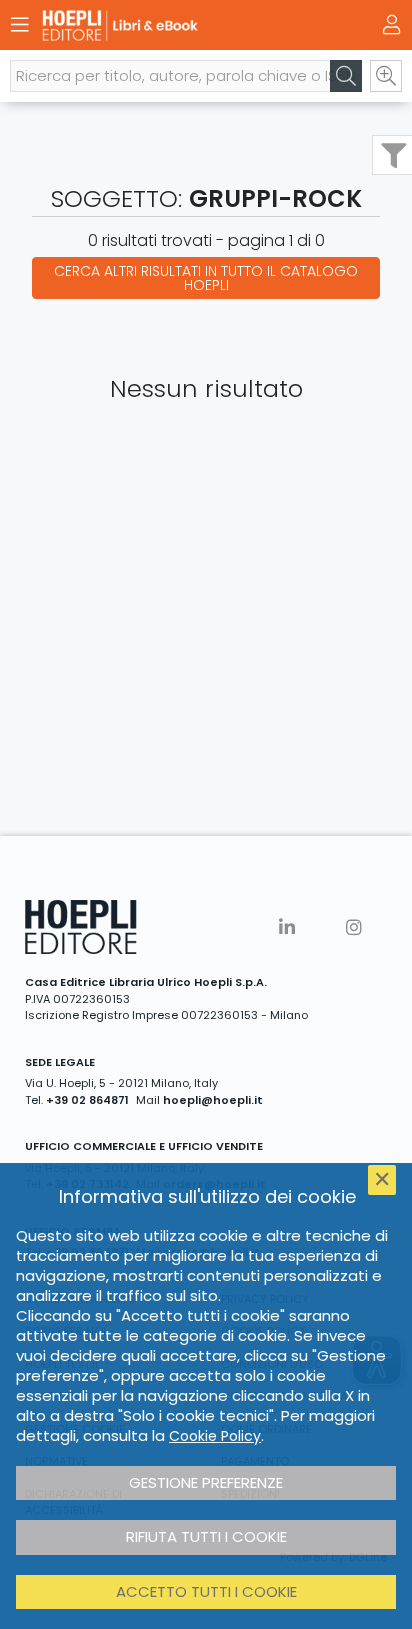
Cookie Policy (215, 1436)
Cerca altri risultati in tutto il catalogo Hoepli (206, 278)
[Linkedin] (287, 927)
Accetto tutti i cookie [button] (206, 1591)
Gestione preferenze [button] (206, 1482)
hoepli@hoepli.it (213, 1100)
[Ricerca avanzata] (386, 76)
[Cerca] (346, 76)
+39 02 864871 (87, 1100)
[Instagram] (354, 927)
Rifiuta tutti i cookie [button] (206, 1536)
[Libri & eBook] (171, 25)
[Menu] (20, 25)
